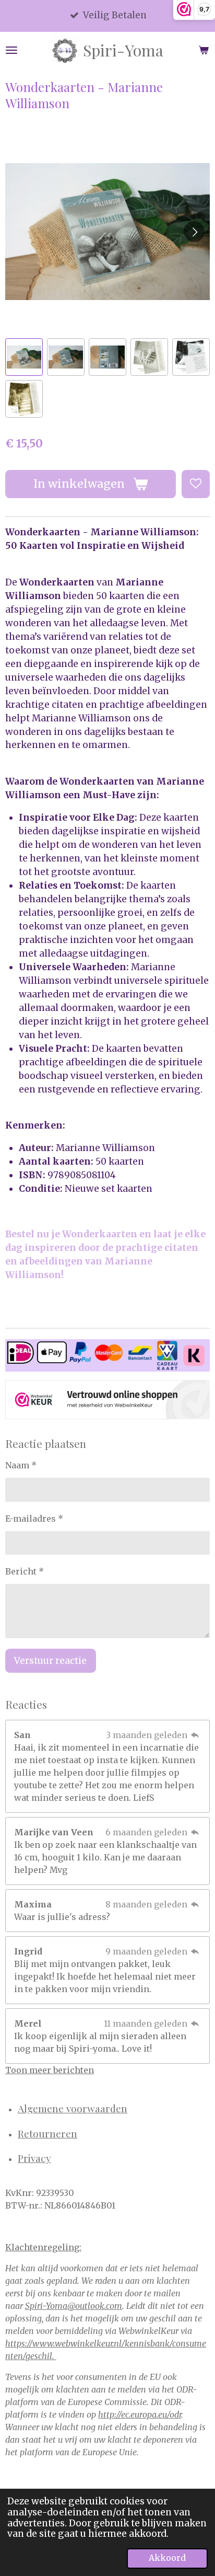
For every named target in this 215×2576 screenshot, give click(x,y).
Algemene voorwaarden (73, 2108)
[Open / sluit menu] (11, 50)
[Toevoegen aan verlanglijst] (196, 484)
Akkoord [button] (167, 2558)
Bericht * (25, 1571)
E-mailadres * (34, 1519)
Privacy (34, 2158)
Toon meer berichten (50, 2070)
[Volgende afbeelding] (194, 232)
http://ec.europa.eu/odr (140, 2414)
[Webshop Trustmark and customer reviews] (107, 1401)
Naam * (21, 1465)
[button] (24, 357)
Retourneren (47, 2133)
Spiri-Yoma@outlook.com (74, 2306)
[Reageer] (195, 1735)
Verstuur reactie (50, 1661)
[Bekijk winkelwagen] (204, 50)
